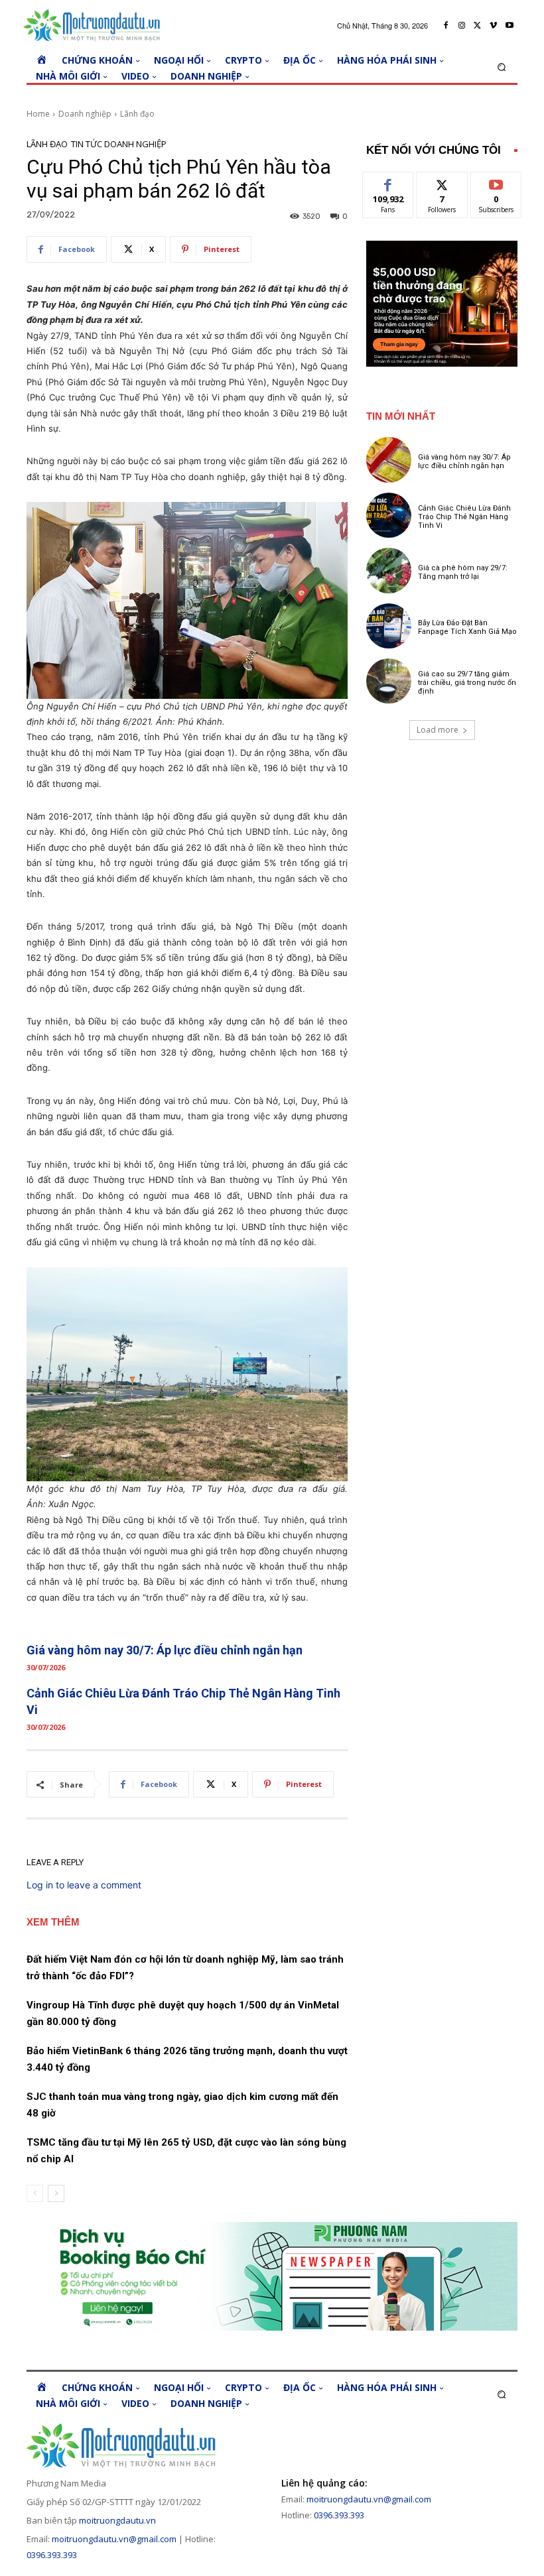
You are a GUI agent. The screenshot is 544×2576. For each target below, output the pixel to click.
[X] (478, 26)
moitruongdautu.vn (117, 2520)
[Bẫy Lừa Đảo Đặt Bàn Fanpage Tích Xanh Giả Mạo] (389, 626)
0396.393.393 (52, 2555)
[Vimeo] (494, 26)
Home (38, 114)
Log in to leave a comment (84, 1885)
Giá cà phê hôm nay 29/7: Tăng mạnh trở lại (463, 572)
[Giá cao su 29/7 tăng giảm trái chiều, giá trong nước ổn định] (389, 681)
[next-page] (56, 2193)
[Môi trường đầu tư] (95, 26)
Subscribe (496, 182)
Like (388, 182)
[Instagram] (462, 26)
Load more (438, 730)
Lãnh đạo (137, 114)
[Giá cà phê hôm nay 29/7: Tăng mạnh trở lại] (389, 570)
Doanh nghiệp (85, 114)
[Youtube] (510, 26)
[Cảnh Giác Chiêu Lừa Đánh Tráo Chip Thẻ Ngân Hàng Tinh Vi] (389, 515)
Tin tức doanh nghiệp (119, 144)
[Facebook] (446, 26)
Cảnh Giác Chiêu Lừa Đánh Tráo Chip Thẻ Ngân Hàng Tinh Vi (464, 517)
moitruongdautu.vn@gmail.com (114, 2539)
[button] (502, 67)
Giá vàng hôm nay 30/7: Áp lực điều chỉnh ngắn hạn (165, 1650)
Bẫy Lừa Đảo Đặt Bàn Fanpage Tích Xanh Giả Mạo (467, 627)
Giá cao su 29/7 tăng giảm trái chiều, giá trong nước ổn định (467, 683)
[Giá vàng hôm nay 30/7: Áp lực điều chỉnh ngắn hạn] (389, 460)
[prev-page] (35, 2193)
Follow (442, 182)
